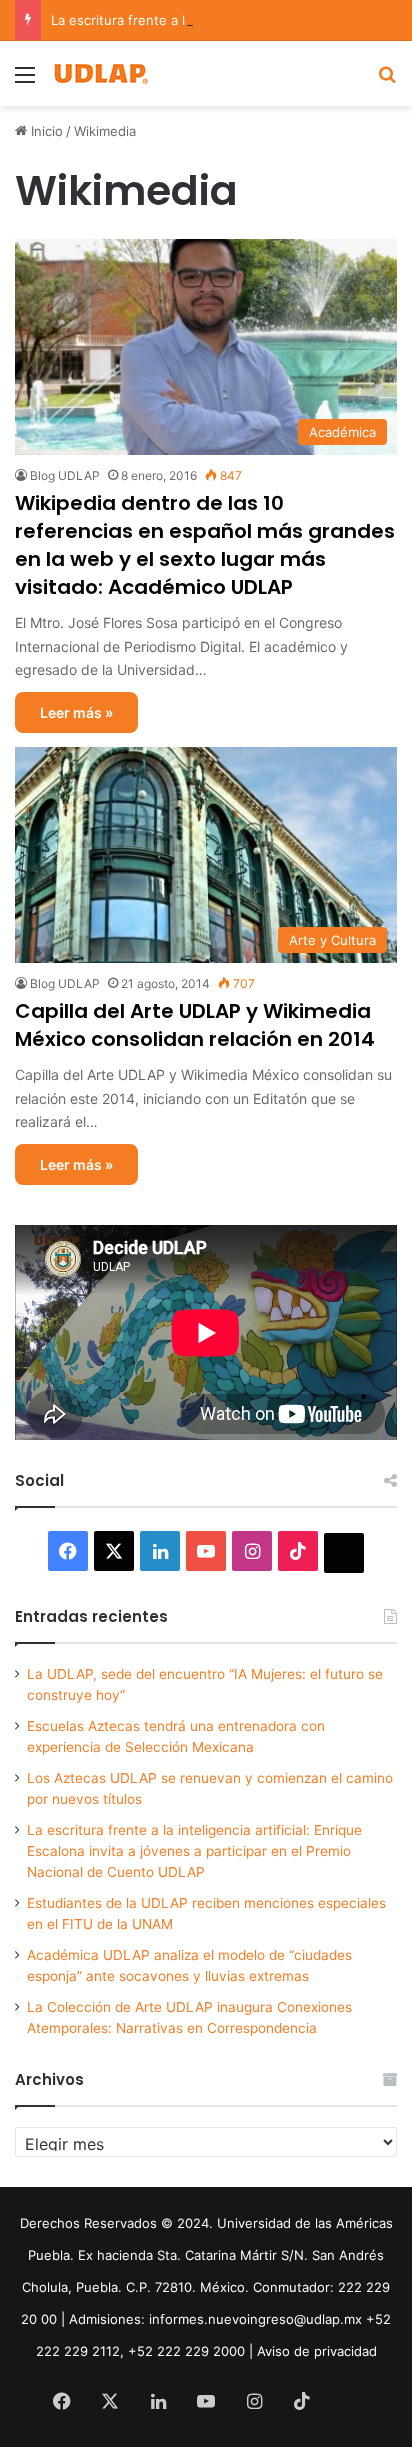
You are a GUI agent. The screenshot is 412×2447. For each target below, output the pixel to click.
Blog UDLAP (65, 475)
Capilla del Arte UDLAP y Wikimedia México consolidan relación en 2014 (195, 1025)
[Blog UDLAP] (100, 73)
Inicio (45, 131)
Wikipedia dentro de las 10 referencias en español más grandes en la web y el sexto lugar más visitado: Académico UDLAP (205, 545)
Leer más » (76, 712)
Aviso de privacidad (317, 2351)
